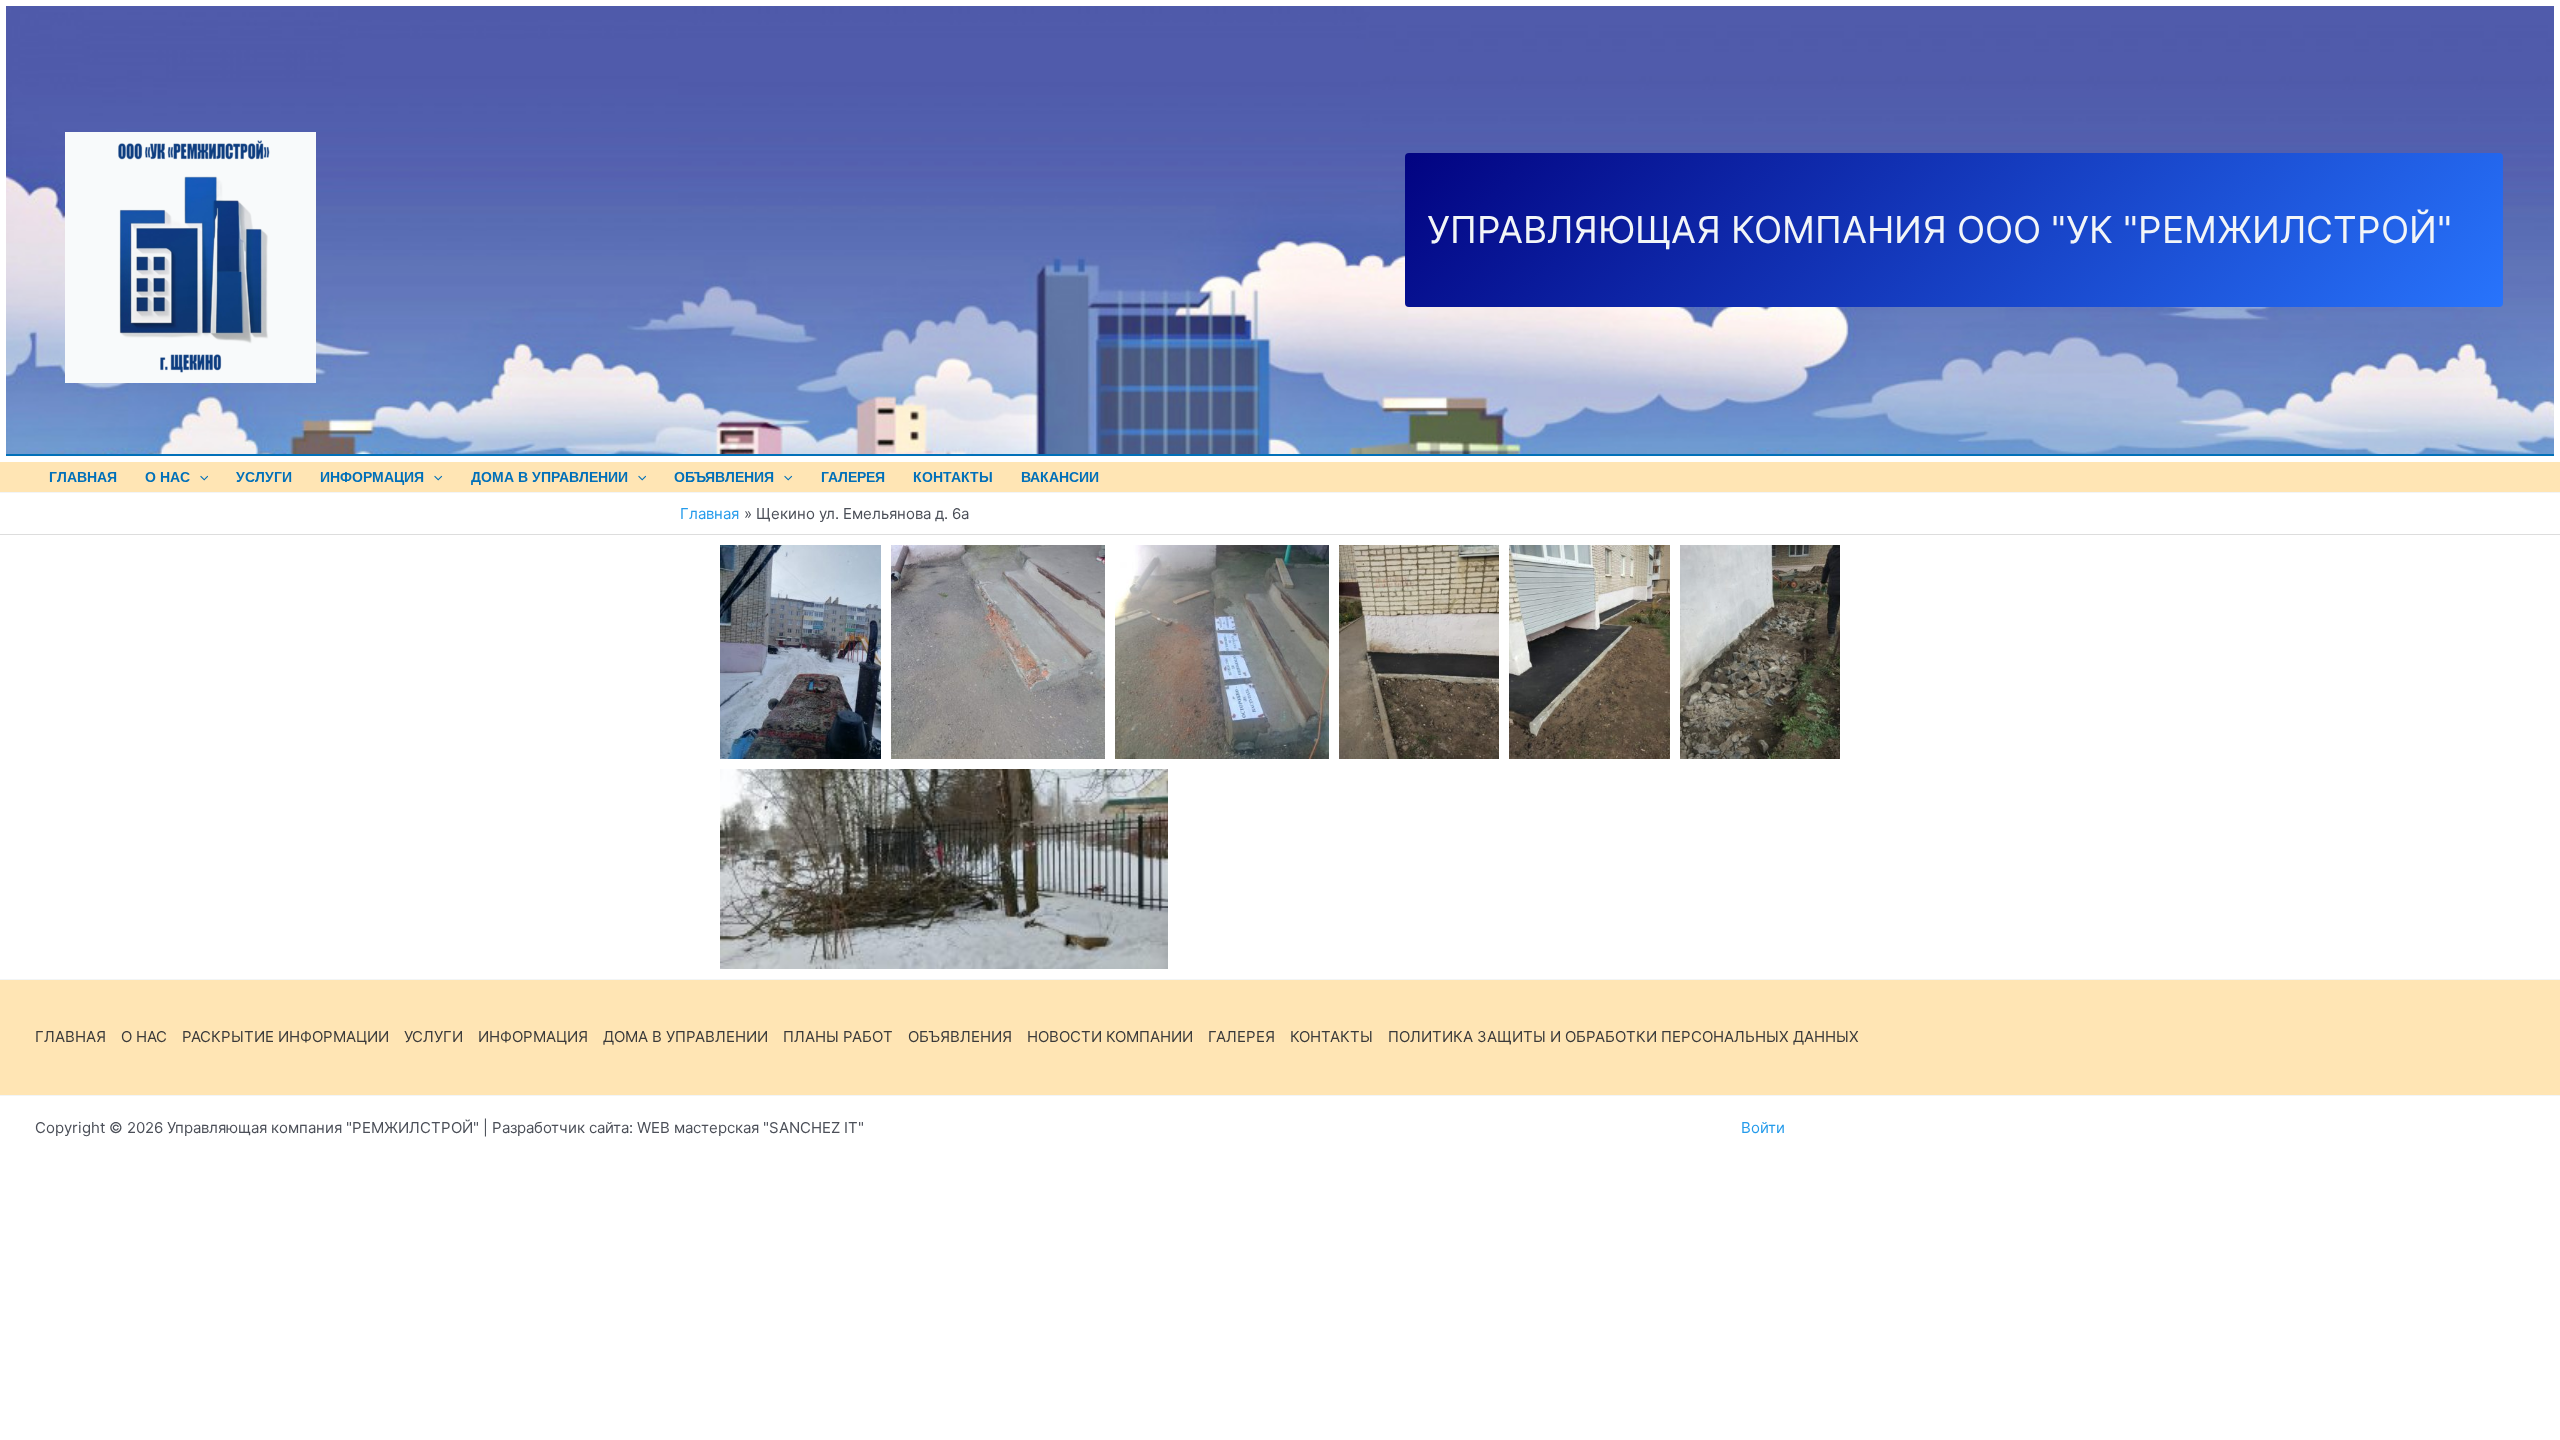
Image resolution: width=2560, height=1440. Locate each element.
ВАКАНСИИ (1060, 477)
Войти (1763, 1127)
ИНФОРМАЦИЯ (372, 477)
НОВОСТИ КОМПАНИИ (1110, 1036)
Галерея (853, 477)
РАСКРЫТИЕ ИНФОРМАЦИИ (285, 1036)
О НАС (167, 477)
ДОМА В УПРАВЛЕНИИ (549, 477)
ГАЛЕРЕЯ (1241, 1036)
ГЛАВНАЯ (83, 477)
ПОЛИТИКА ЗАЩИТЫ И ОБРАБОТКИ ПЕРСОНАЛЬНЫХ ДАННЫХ (1623, 1036)
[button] (199, 477)
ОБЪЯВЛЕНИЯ (724, 477)
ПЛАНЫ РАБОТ (838, 1036)
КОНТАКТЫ (953, 477)
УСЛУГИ (264, 477)
